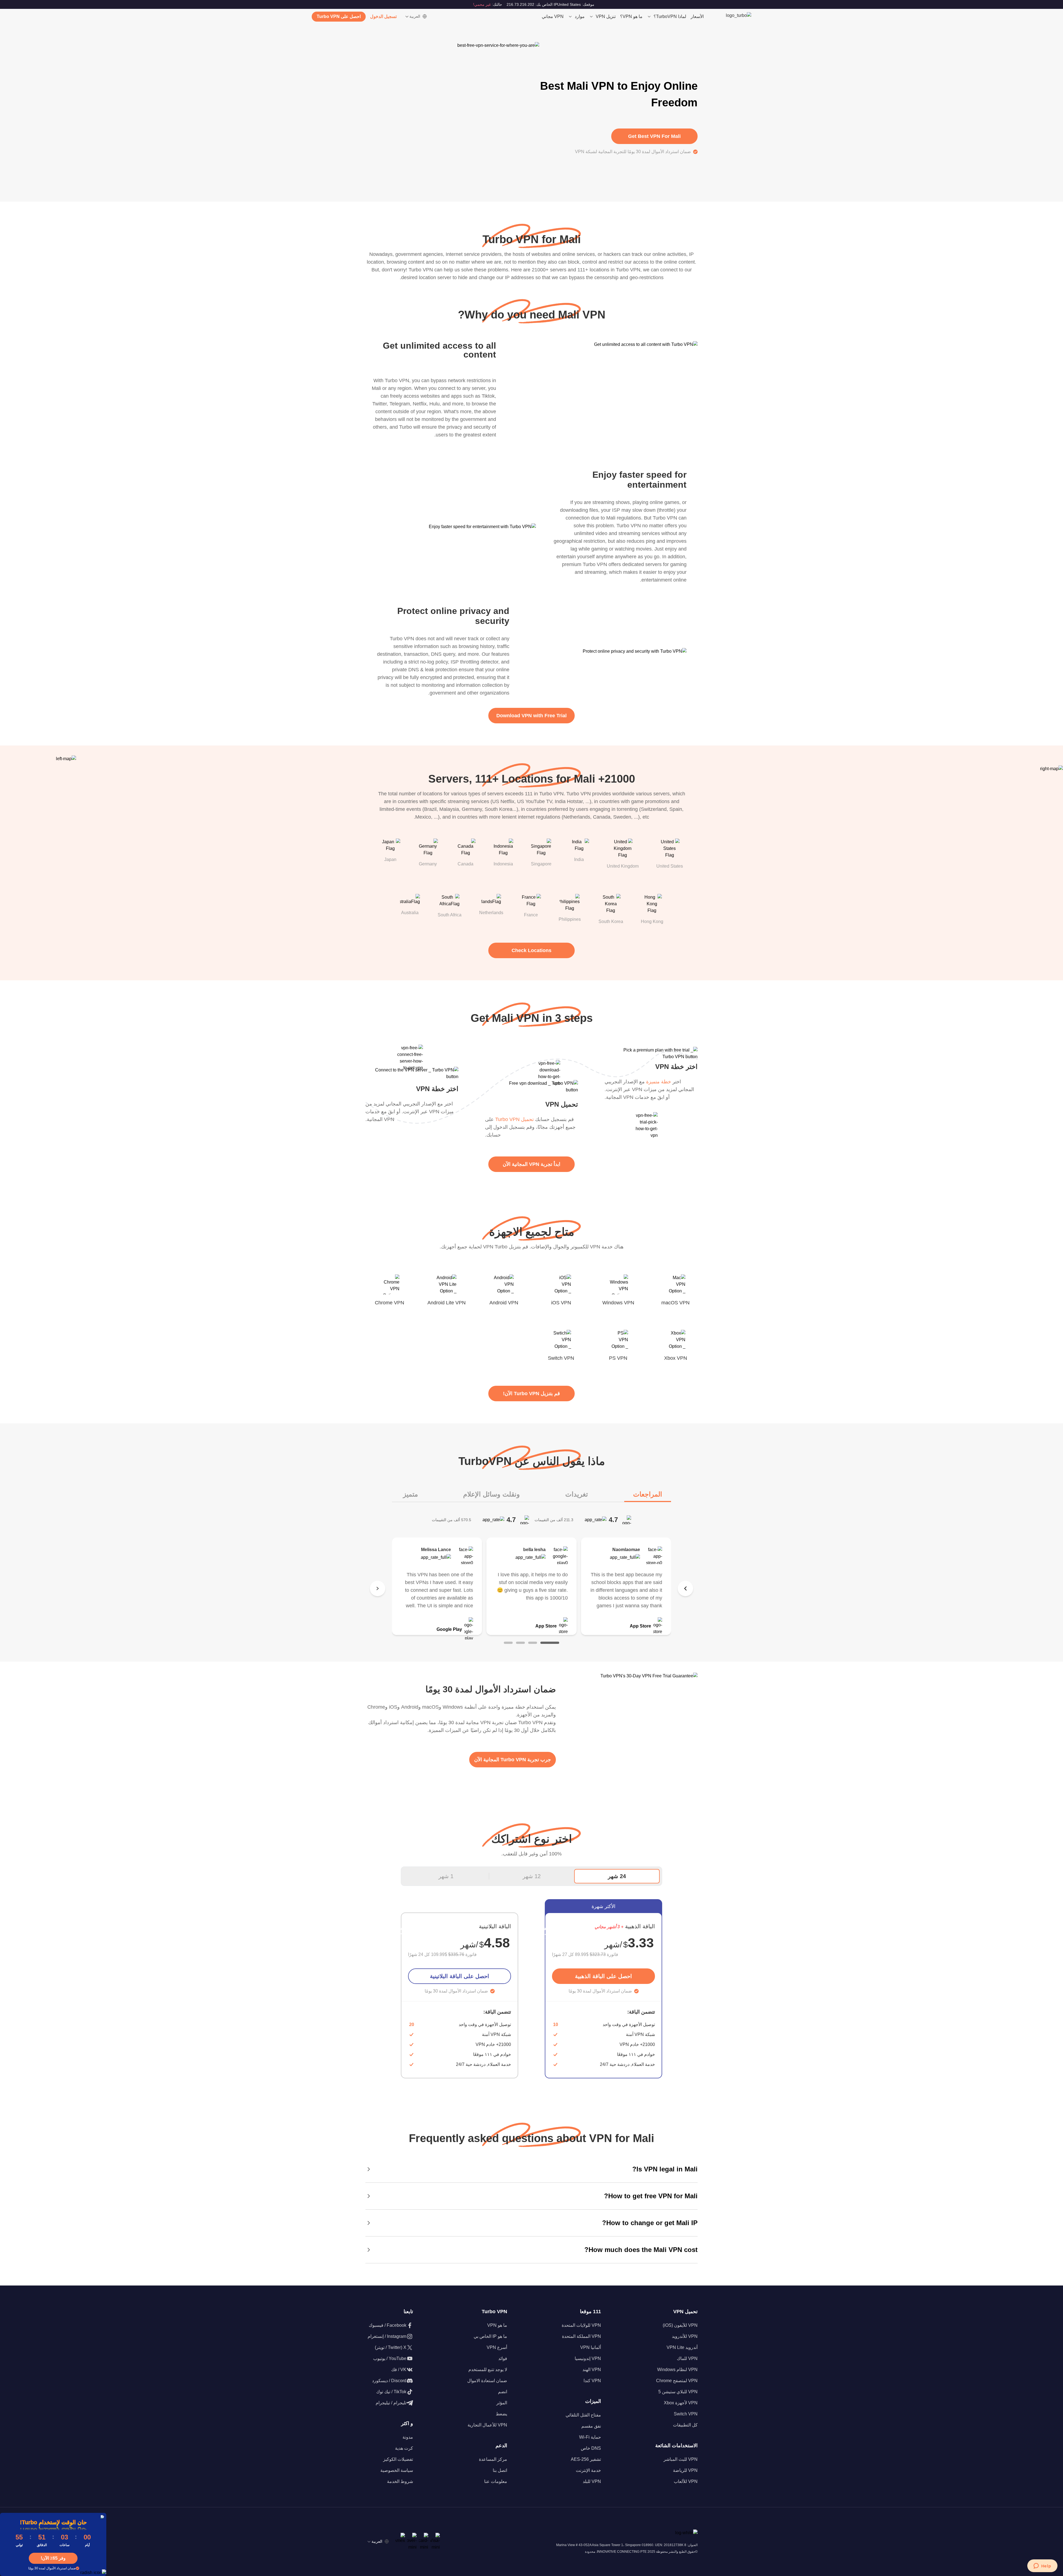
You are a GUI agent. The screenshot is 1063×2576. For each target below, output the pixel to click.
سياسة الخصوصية (397, 2470)
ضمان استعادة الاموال (487, 2381)
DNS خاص (591, 2448)
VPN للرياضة (685, 2470)
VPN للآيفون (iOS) (680, 2325)
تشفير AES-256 (586, 2459)
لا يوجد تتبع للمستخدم (488, 2370)
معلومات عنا (496, 2481)
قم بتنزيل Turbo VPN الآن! (531, 1394)
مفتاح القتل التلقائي (583, 2415)
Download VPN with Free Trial (531, 716)
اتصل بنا (500, 2470)
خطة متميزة (659, 1082)
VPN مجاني (553, 16)
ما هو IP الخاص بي (490, 2336)
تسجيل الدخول (383, 16)
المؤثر (502, 2403)
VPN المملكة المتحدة (581, 2336)
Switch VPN (686, 2414)
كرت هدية (404, 2448)
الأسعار (697, 16)
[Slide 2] (533, 1643)
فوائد (503, 2358)
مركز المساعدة (493, 2459)
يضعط (501, 2414)
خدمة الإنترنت (588, 2470)
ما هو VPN (497, 2325)
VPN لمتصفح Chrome (677, 2381)
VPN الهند (592, 2370)
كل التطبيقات (685, 2425)
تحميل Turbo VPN (514, 1119)
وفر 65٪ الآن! (53, 2558)
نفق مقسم (591, 2426)
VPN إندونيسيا (588, 2358)
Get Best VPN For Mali (654, 136)
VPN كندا (592, 2381)
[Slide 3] (520, 1643)
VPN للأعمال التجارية (487, 2425)
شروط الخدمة (400, 2481)
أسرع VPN (497, 2347)
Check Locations (531, 950)
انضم (503, 2392)
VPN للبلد (592, 2481)
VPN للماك (687, 2358)
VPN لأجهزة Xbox (681, 2403)
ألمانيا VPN (591, 2347)
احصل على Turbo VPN (339, 16)
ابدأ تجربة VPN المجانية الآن (531, 1164)
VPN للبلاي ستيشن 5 (678, 2392)
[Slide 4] (508, 1643)
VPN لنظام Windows (677, 2370)
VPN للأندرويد (685, 2336)
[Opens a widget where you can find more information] (1042, 2566)
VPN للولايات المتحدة (581, 2325)
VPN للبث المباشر (681, 2459)
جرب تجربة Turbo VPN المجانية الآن (513, 1760)
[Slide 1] (550, 1643)
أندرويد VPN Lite (682, 2347)
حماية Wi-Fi (590, 2437)
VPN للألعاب (686, 2481)
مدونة (408, 2437)
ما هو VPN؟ (631, 16)
